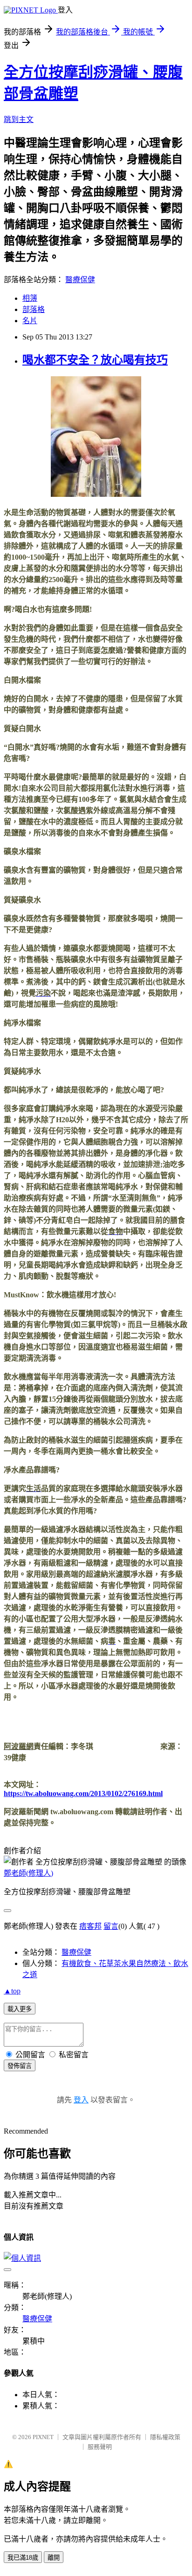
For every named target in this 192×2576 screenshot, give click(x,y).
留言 (111, 1926)
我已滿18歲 (23, 2558)
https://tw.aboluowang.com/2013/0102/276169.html (83, 1793)
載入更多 (20, 2009)
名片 (30, 321)
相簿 (30, 298)
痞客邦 (90, 1926)
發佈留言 (20, 2066)
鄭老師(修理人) (28, 1873)
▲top (12, 1991)
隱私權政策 (165, 2437)
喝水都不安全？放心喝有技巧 (95, 360)
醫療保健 (80, 280)
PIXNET (43, 2437)
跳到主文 (19, 119)
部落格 (34, 309)
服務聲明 (100, 2447)
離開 (54, 2558)
